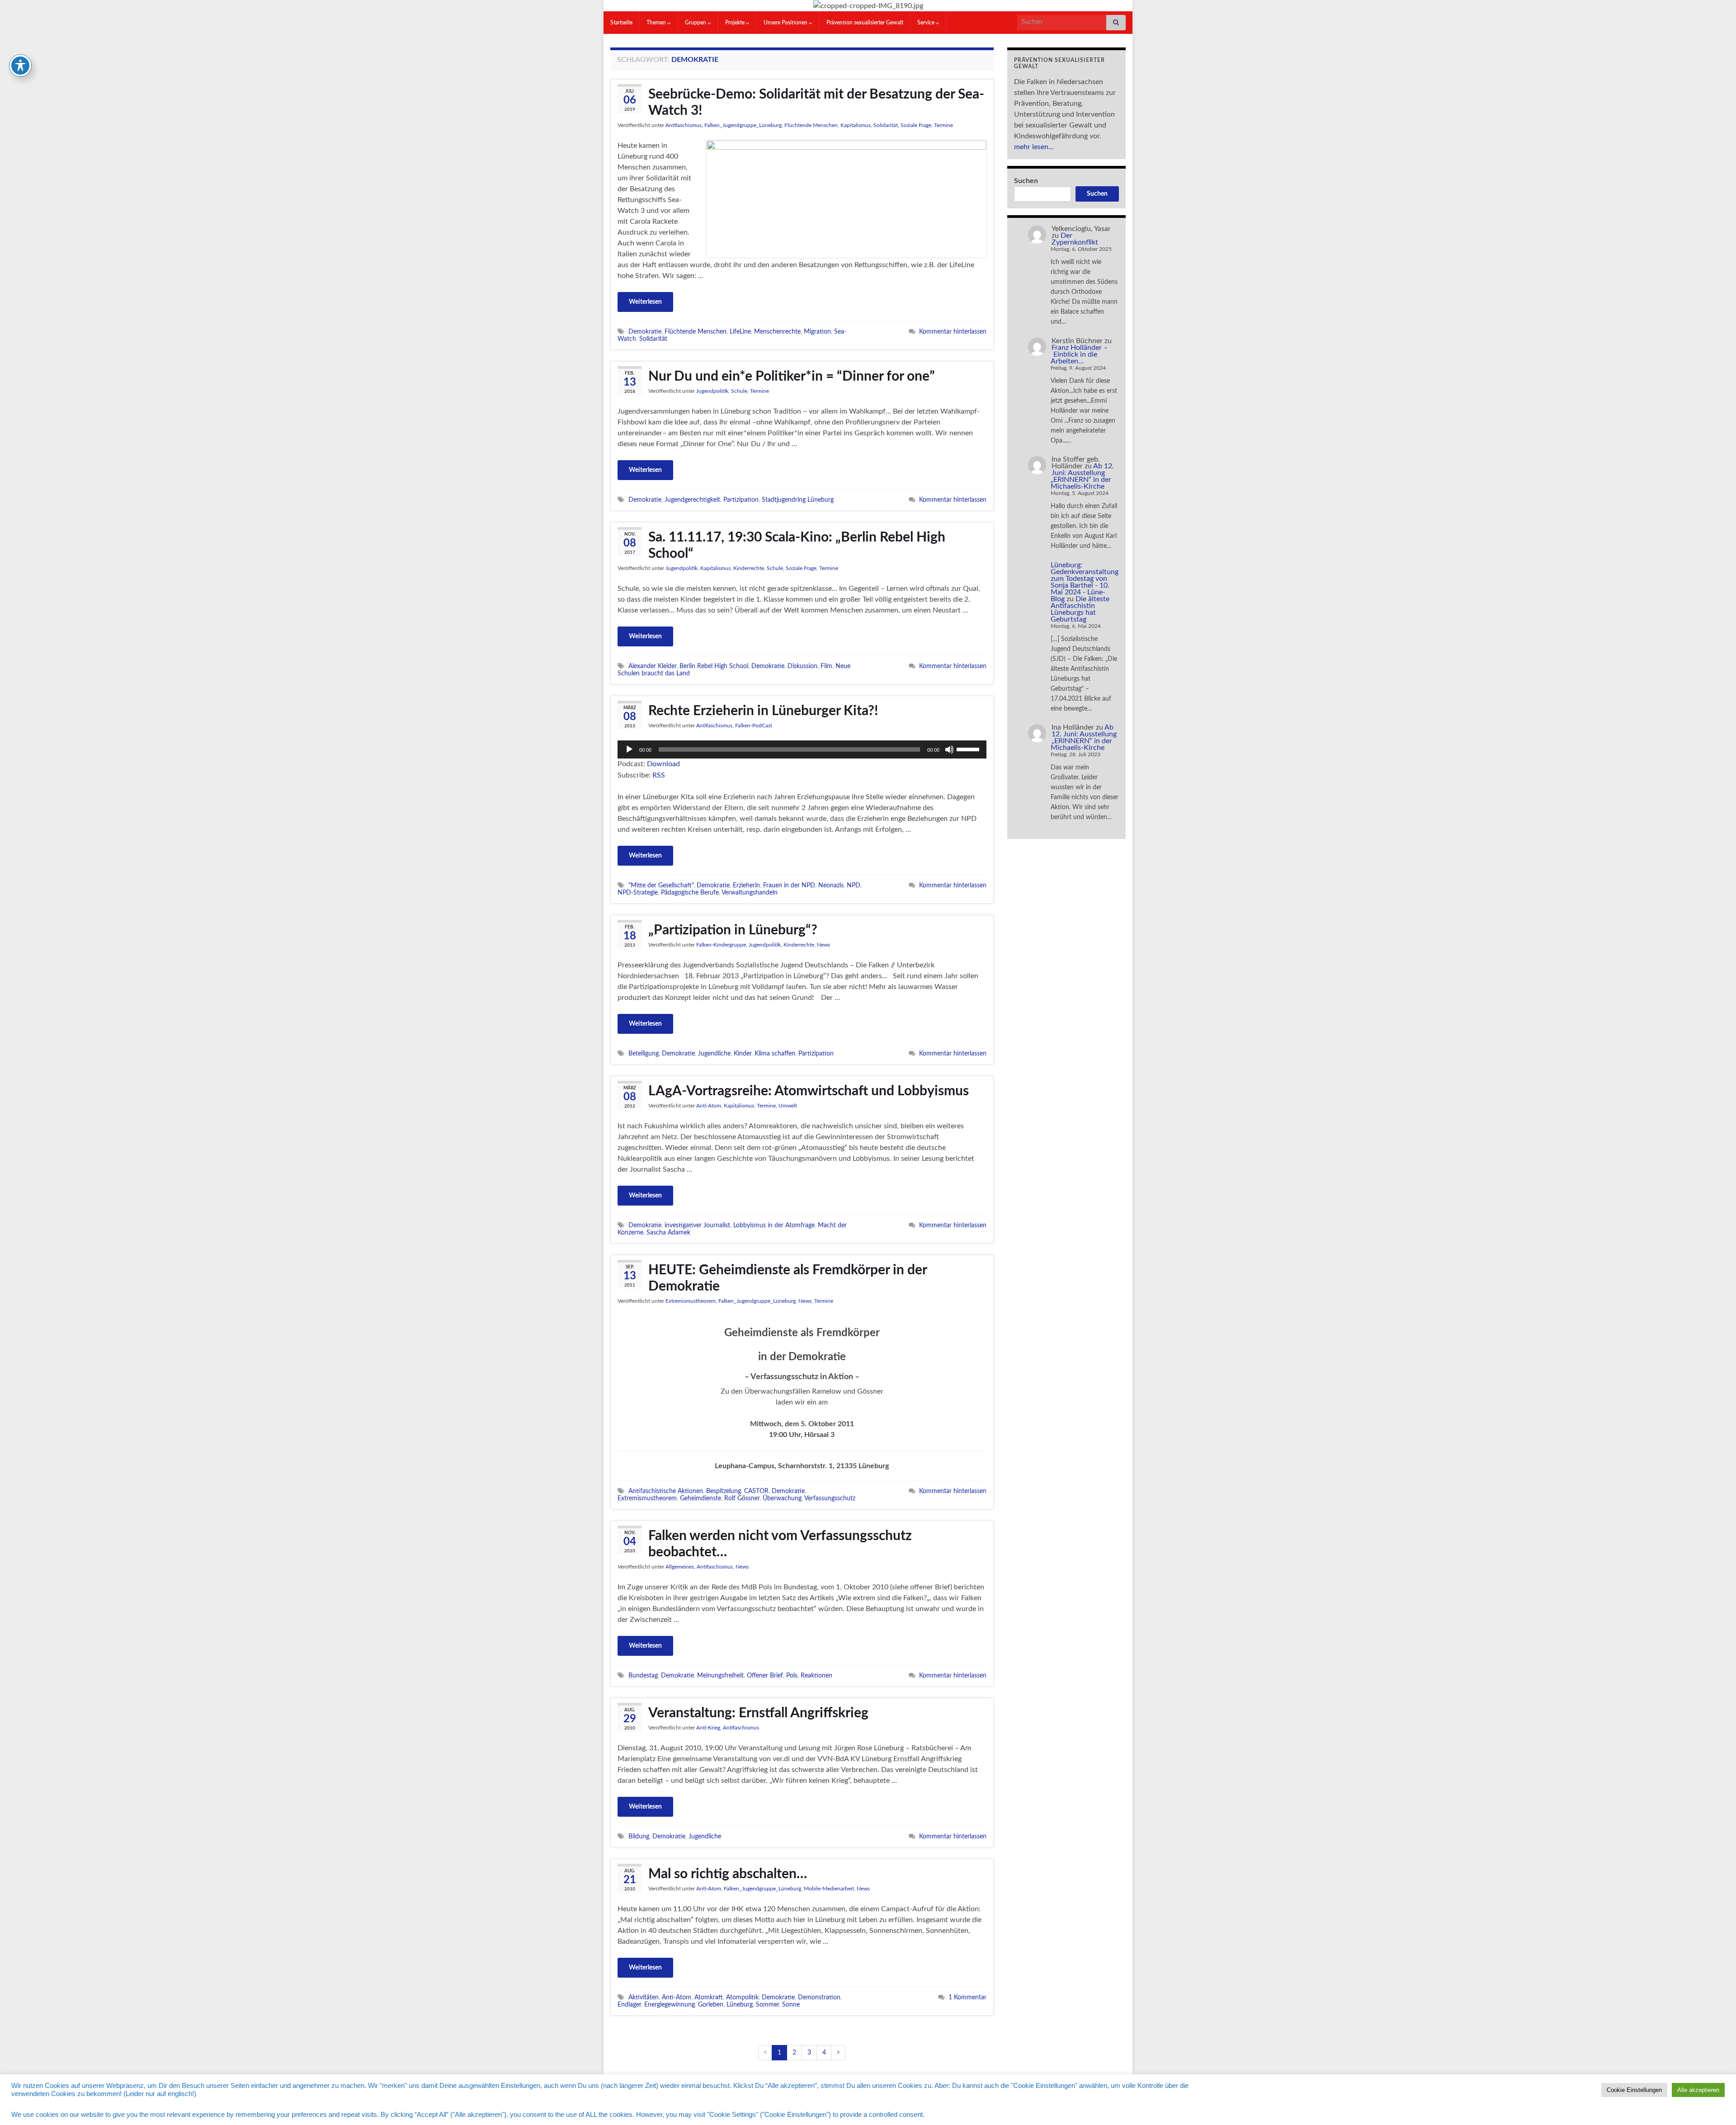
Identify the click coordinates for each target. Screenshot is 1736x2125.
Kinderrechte (749, 568)
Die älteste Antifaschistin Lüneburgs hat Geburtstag (1080, 609)
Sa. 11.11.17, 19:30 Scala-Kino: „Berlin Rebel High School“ (797, 546)
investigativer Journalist (697, 1225)
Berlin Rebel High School (714, 666)
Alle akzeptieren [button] (1698, 2090)
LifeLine (740, 332)
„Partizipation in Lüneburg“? (733, 930)
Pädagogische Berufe (690, 893)
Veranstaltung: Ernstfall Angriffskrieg (758, 1713)
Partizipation (741, 500)
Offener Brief (765, 1675)
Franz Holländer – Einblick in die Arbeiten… (1079, 354)
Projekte (736, 23)
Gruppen (696, 23)
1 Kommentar (967, 1997)
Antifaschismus (684, 125)
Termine (943, 125)
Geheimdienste (701, 1498)
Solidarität (886, 125)
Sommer (767, 2005)
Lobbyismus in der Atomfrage (774, 1225)
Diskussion (802, 666)
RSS (659, 775)
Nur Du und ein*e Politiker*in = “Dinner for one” (792, 377)
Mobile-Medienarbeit (829, 1889)
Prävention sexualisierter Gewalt (865, 23)
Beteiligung (644, 1053)
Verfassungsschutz (830, 1498)
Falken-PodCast (754, 726)
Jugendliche (714, 1053)
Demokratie (645, 332)
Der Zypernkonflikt (1075, 239)
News (823, 945)
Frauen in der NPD (789, 885)
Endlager (629, 2005)
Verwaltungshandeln (750, 893)
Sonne (791, 2005)
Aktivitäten (644, 1997)
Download (663, 764)
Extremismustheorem (691, 1301)
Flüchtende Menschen (811, 125)
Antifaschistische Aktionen (666, 1491)
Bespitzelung (724, 1491)
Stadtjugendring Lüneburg (798, 500)
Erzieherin (746, 885)
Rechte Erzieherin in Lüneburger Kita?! (763, 711)
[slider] (969, 749)
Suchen (1026, 181)
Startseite (621, 23)
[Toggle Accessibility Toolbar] (20, 66)
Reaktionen (816, 1675)
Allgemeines (680, 1567)
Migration (817, 332)
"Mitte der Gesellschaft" (661, 885)
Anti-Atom (709, 1106)
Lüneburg (740, 2005)
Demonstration (819, 1997)
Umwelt (788, 1106)
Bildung (639, 1836)
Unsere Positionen (786, 23)
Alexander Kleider (652, 666)
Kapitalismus (856, 125)
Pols (792, 1675)
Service (927, 23)
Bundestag (643, 1675)
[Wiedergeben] (629, 749)
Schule (739, 391)
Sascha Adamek (668, 1232)
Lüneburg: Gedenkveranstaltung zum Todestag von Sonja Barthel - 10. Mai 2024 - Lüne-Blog (1085, 582)
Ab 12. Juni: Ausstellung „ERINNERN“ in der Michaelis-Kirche (1082, 476)
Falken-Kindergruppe (721, 945)
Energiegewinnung (670, 2005)
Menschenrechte (777, 332)
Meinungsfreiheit (720, 1675)
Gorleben (711, 2005)
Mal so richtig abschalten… (728, 1874)
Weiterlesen (645, 302)
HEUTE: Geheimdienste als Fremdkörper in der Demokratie (788, 1278)
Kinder (743, 1053)
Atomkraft (709, 1997)
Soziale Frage (916, 125)
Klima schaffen (775, 1053)
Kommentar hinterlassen (953, 332)
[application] (802, 749)
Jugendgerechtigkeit (692, 500)
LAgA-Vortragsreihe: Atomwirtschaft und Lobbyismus (809, 1091)
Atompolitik (742, 1997)
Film (826, 666)
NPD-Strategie (638, 893)
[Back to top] (1716, 2105)
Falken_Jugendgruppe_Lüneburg (743, 125)
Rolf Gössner (742, 1498)
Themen (657, 23)
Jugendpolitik (712, 391)
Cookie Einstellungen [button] (1634, 2090)
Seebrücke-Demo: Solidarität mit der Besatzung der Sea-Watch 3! (816, 103)
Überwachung (782, 1498)
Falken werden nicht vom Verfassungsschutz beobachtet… (780, 1544)
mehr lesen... (1034, 147)
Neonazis (831, 885)
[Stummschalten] (949, 749)
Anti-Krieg (708, 1728)
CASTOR (756, 1491)
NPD (854, 885)
